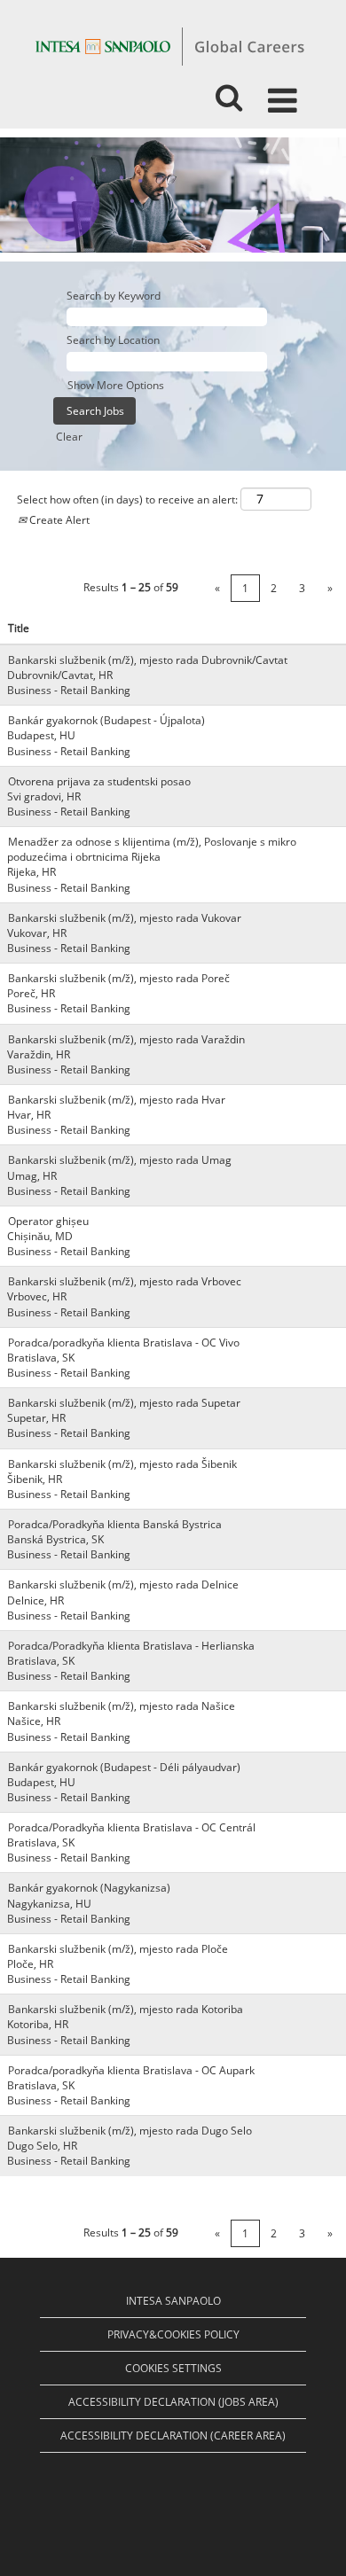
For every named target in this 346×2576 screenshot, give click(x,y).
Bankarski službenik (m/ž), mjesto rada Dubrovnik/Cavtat (148, 660)
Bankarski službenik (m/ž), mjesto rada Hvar (117, 1100)
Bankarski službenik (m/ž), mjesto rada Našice (122, 1706)
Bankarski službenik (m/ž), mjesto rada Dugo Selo (130, 2131)
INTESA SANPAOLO (173, 2301)
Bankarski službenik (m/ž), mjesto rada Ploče (118, 1949)
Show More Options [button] (116, 385)
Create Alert (58, 520)
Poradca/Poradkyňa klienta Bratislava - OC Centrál (132, 1827)
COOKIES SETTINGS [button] (173, 2368)
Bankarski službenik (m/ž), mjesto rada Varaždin (126, 1039)
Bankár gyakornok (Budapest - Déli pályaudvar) (124, 1767)
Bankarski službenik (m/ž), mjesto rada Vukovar (125, 918)
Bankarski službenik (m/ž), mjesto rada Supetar (124, 1403)
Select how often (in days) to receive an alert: (127, 500)
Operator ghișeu (48, 1221)
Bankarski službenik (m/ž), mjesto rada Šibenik (122, 1464)
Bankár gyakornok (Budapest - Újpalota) (106, 720)
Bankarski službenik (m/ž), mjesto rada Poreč (119, 978)
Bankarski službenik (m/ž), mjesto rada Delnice (123, 1585)
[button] (286, 93)
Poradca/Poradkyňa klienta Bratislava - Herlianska (131, 1646)
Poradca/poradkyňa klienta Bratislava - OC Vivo (124, 1343)
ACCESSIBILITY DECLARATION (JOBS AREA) (173, 2402)
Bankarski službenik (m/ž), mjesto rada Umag (120, 1160)
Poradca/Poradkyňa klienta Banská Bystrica (115, 1524)
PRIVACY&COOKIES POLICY (173, 2334)
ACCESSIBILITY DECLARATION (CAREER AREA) (173, 2435)
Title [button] (19, 628)
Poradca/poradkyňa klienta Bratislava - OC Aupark (131, 2070)
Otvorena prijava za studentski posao (99, 781)
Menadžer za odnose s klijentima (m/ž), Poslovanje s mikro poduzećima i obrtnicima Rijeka (152, 849)
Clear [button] (69, 437)
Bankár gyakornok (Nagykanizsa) (89, 1888)
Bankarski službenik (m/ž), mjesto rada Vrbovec (125, 1281)
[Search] (228, 92)
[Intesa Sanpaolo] (169, 46)
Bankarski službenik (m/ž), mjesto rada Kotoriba (126, 2009)
